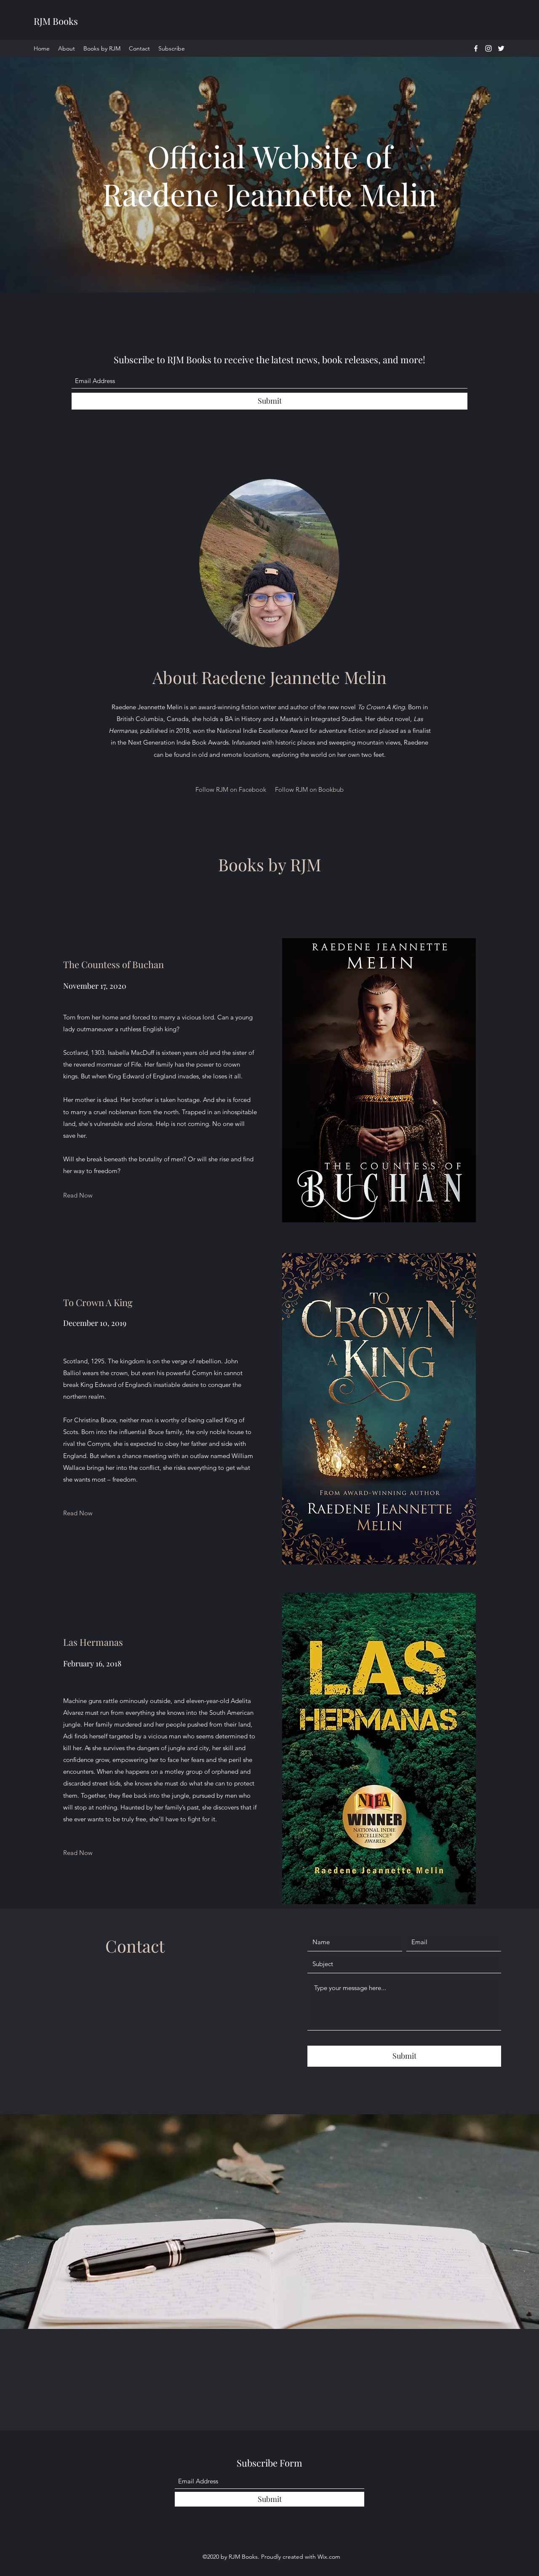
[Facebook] (476, 48)
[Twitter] (501, 48)
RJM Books (56, 21)
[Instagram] (488, 48)
